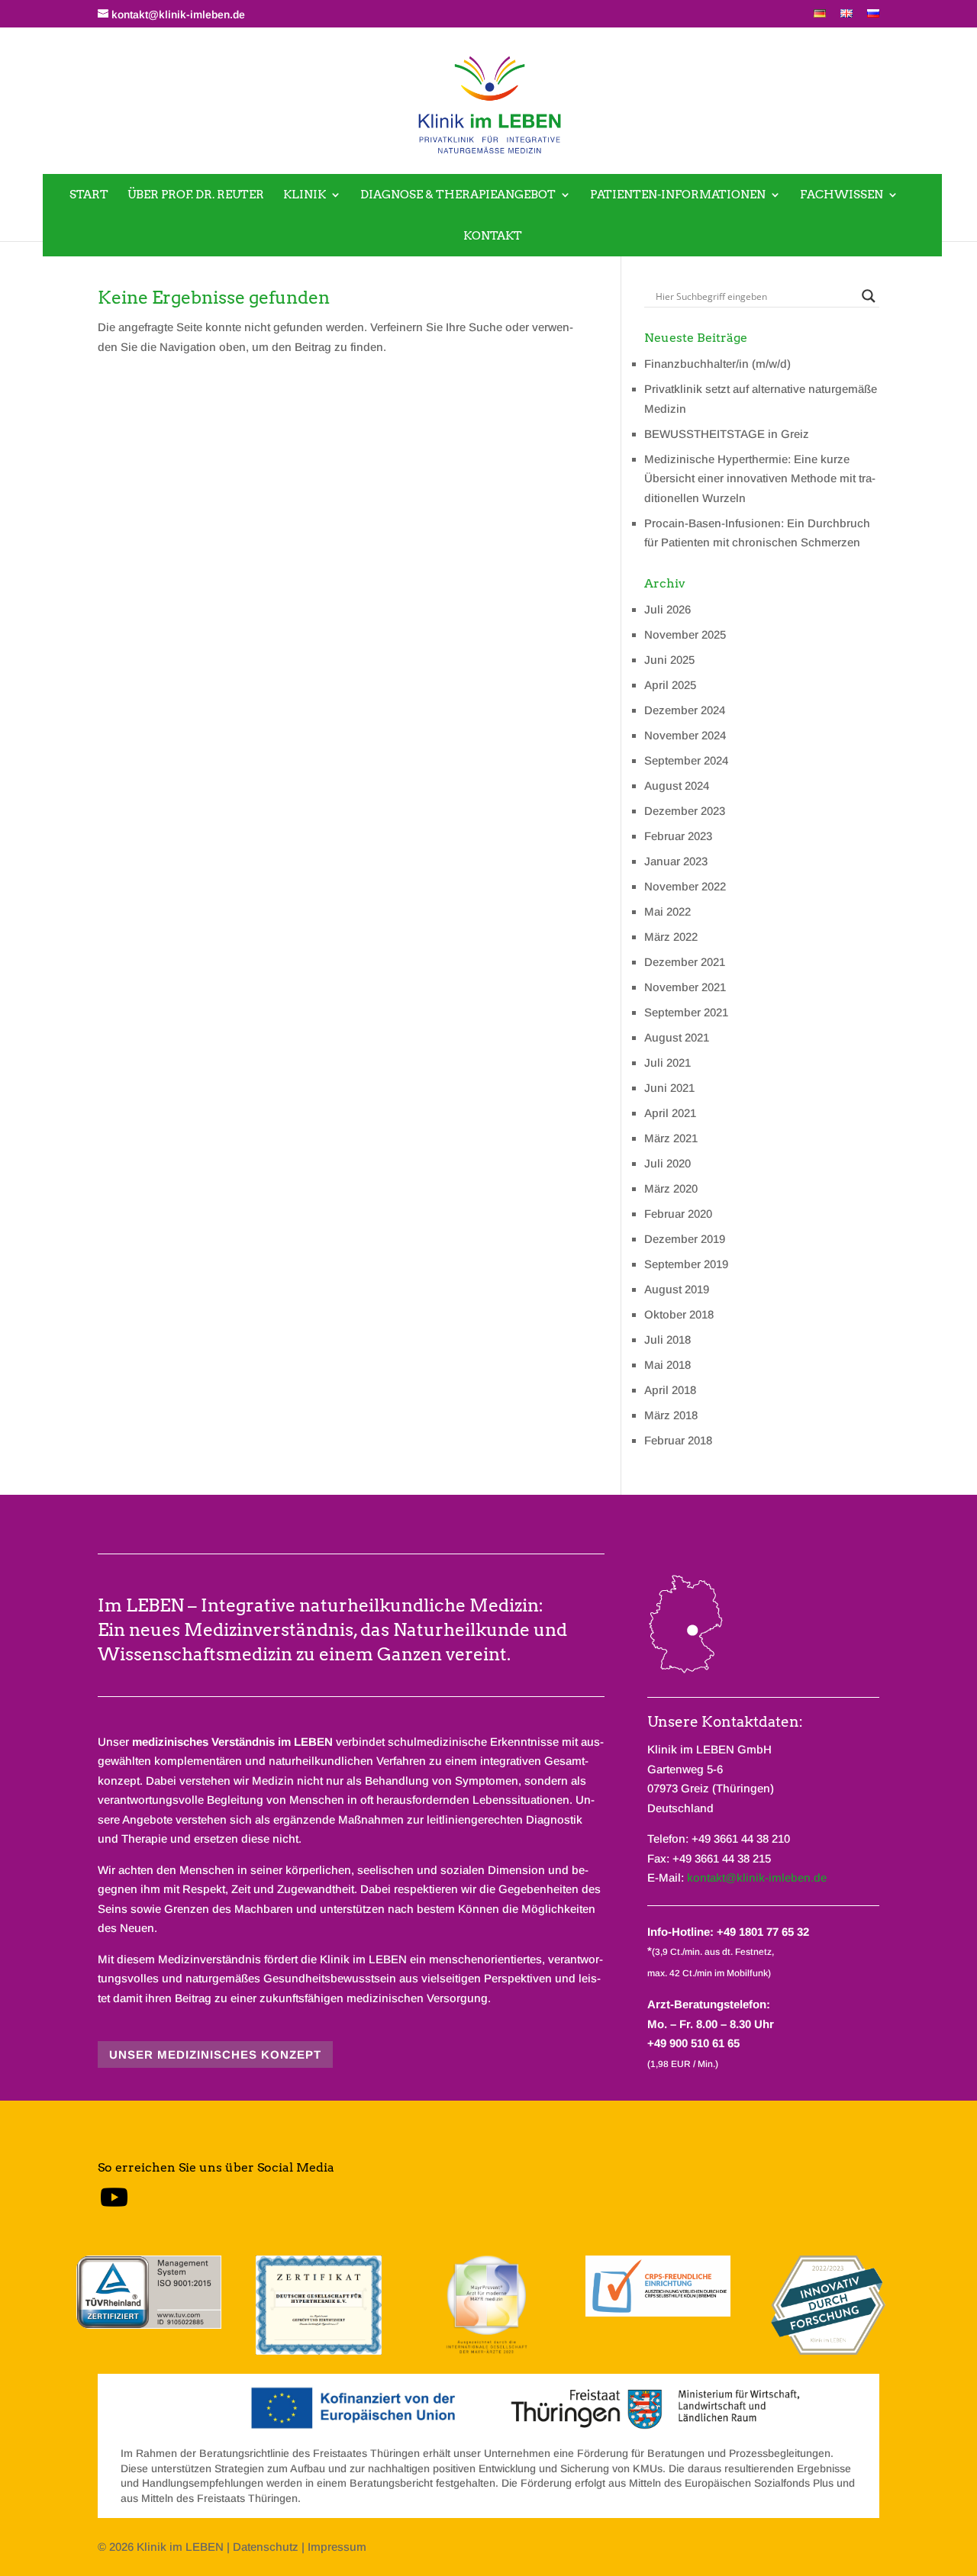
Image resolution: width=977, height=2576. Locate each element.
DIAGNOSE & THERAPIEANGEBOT (458, 195)
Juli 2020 (667, 1163)
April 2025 (670, 685)
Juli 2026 (667, 609)
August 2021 (677, 1037)
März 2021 (671, 1138)
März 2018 (671, 1415)
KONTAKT (493, 236)
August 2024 (677, 786)
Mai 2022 (667, 911)
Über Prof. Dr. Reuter (196, 195)
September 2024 (686, 760)
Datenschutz (266, 2547)
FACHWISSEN (842, 195)
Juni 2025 (669, 660)
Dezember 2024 (685, 710)
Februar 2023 (678, 836)
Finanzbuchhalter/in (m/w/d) (717, 364)
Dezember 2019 (685, 1239)
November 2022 (685, 886)
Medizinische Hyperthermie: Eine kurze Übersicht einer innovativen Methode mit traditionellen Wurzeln (760, 478)
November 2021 (685, 987)
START (89, 195)
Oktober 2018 (679, 1314)
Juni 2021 (669, 1088)
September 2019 (686, 1264)
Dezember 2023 (685, 811)
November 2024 (685, 735)
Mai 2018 (667, 1365)
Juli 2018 (667, 1340)
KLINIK (305, 195)
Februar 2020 (678, 1214)
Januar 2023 (676, 861)
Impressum (337, 2547)
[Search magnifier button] (869, 296)
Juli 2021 (667, 1063)
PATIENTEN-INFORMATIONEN (678, 195)
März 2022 (671, 937)
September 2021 (686, 1012)
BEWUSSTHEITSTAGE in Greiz (727, 434)
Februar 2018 (678, 1440)
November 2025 (685, 634)
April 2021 (670, 1113)
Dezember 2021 (685, 962)
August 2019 (677, 1289)
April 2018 (670, 1390)
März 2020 (671, 1188)
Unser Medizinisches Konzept (215, 2054)
